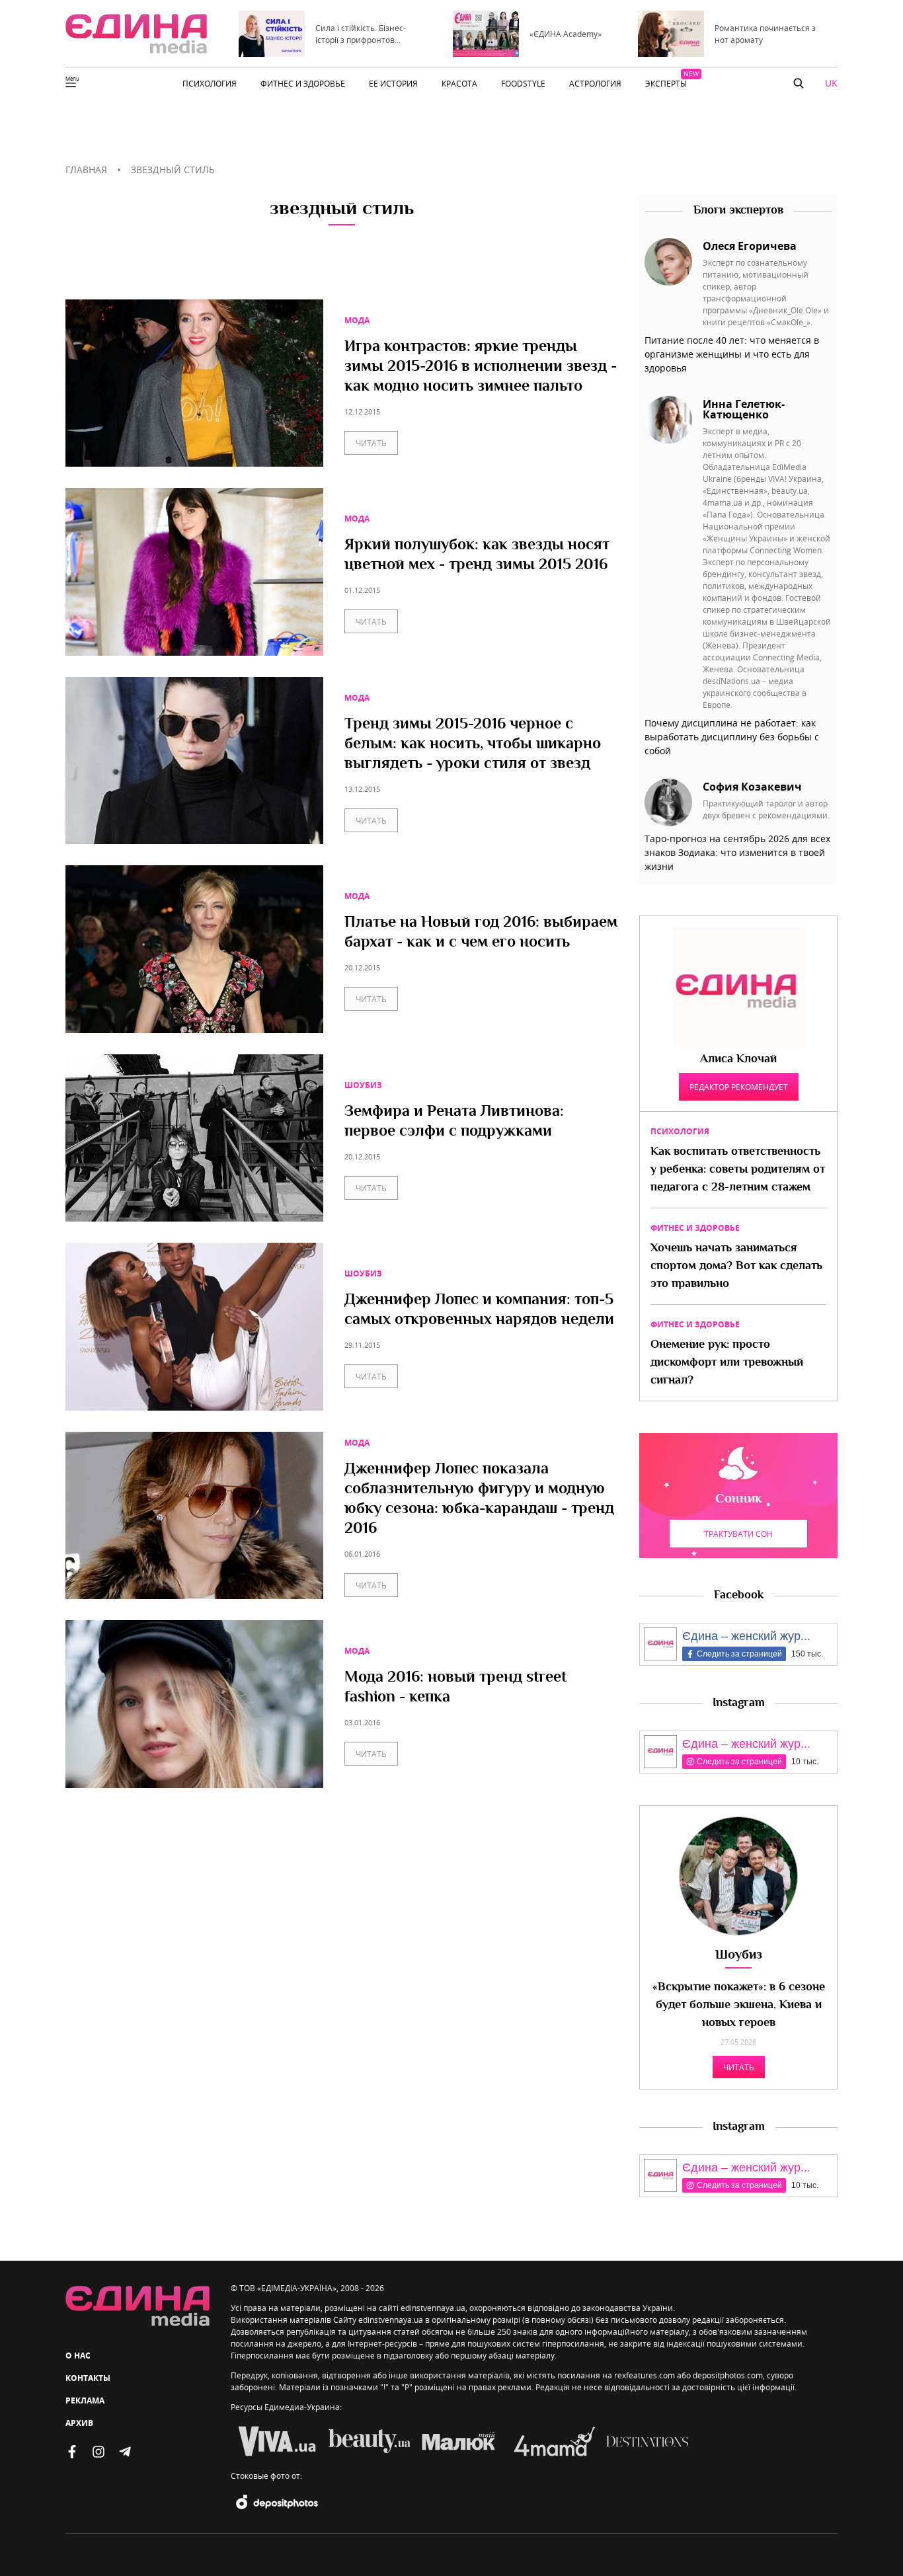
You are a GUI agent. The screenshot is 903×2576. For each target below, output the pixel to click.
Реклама (85, 2400)
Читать (371, 443)
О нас (78, 2356)
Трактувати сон (738, 1534)
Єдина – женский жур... (746, 1636)
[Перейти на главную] (136, 34)
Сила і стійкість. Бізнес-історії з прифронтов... (361, 34)
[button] (799, 83)
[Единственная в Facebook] (72, 2452)
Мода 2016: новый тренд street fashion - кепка (455, 1688)
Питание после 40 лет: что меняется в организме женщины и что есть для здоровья (732, 354)
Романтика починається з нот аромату (765, 34)
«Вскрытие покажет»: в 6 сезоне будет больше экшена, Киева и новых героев (739, 2006)
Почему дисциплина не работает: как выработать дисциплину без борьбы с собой (732, 737)
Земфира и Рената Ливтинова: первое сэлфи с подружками (454, 1122)
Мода (357, 320)
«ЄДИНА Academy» (566, 34)
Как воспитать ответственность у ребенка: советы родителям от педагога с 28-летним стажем (738, 1170)
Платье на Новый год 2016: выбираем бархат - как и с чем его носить (481, 933)
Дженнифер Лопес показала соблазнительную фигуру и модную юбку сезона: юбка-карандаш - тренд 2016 (479, 1500)
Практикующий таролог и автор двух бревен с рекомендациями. (766, 809)
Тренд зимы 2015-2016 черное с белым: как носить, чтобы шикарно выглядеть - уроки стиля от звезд (473, 745)
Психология (680, 1131)
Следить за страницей (739, 1654)
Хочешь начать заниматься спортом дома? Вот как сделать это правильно (736, 1267)
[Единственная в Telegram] (125, 2452)
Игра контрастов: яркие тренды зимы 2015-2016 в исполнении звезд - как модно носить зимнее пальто (481, 368)
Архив (79, 2423)
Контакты (88, 2378)
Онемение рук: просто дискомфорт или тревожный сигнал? (727, 1363)
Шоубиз (363, 1085)
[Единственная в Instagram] (98, 2452)
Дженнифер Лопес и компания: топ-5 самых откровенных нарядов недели (479, 1311)
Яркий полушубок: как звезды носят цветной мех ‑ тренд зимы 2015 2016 (477, 556)
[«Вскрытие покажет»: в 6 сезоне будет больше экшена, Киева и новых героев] (738, 1876)
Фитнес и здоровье (695, 1228)
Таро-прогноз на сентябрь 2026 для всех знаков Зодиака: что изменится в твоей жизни (737, 852)
